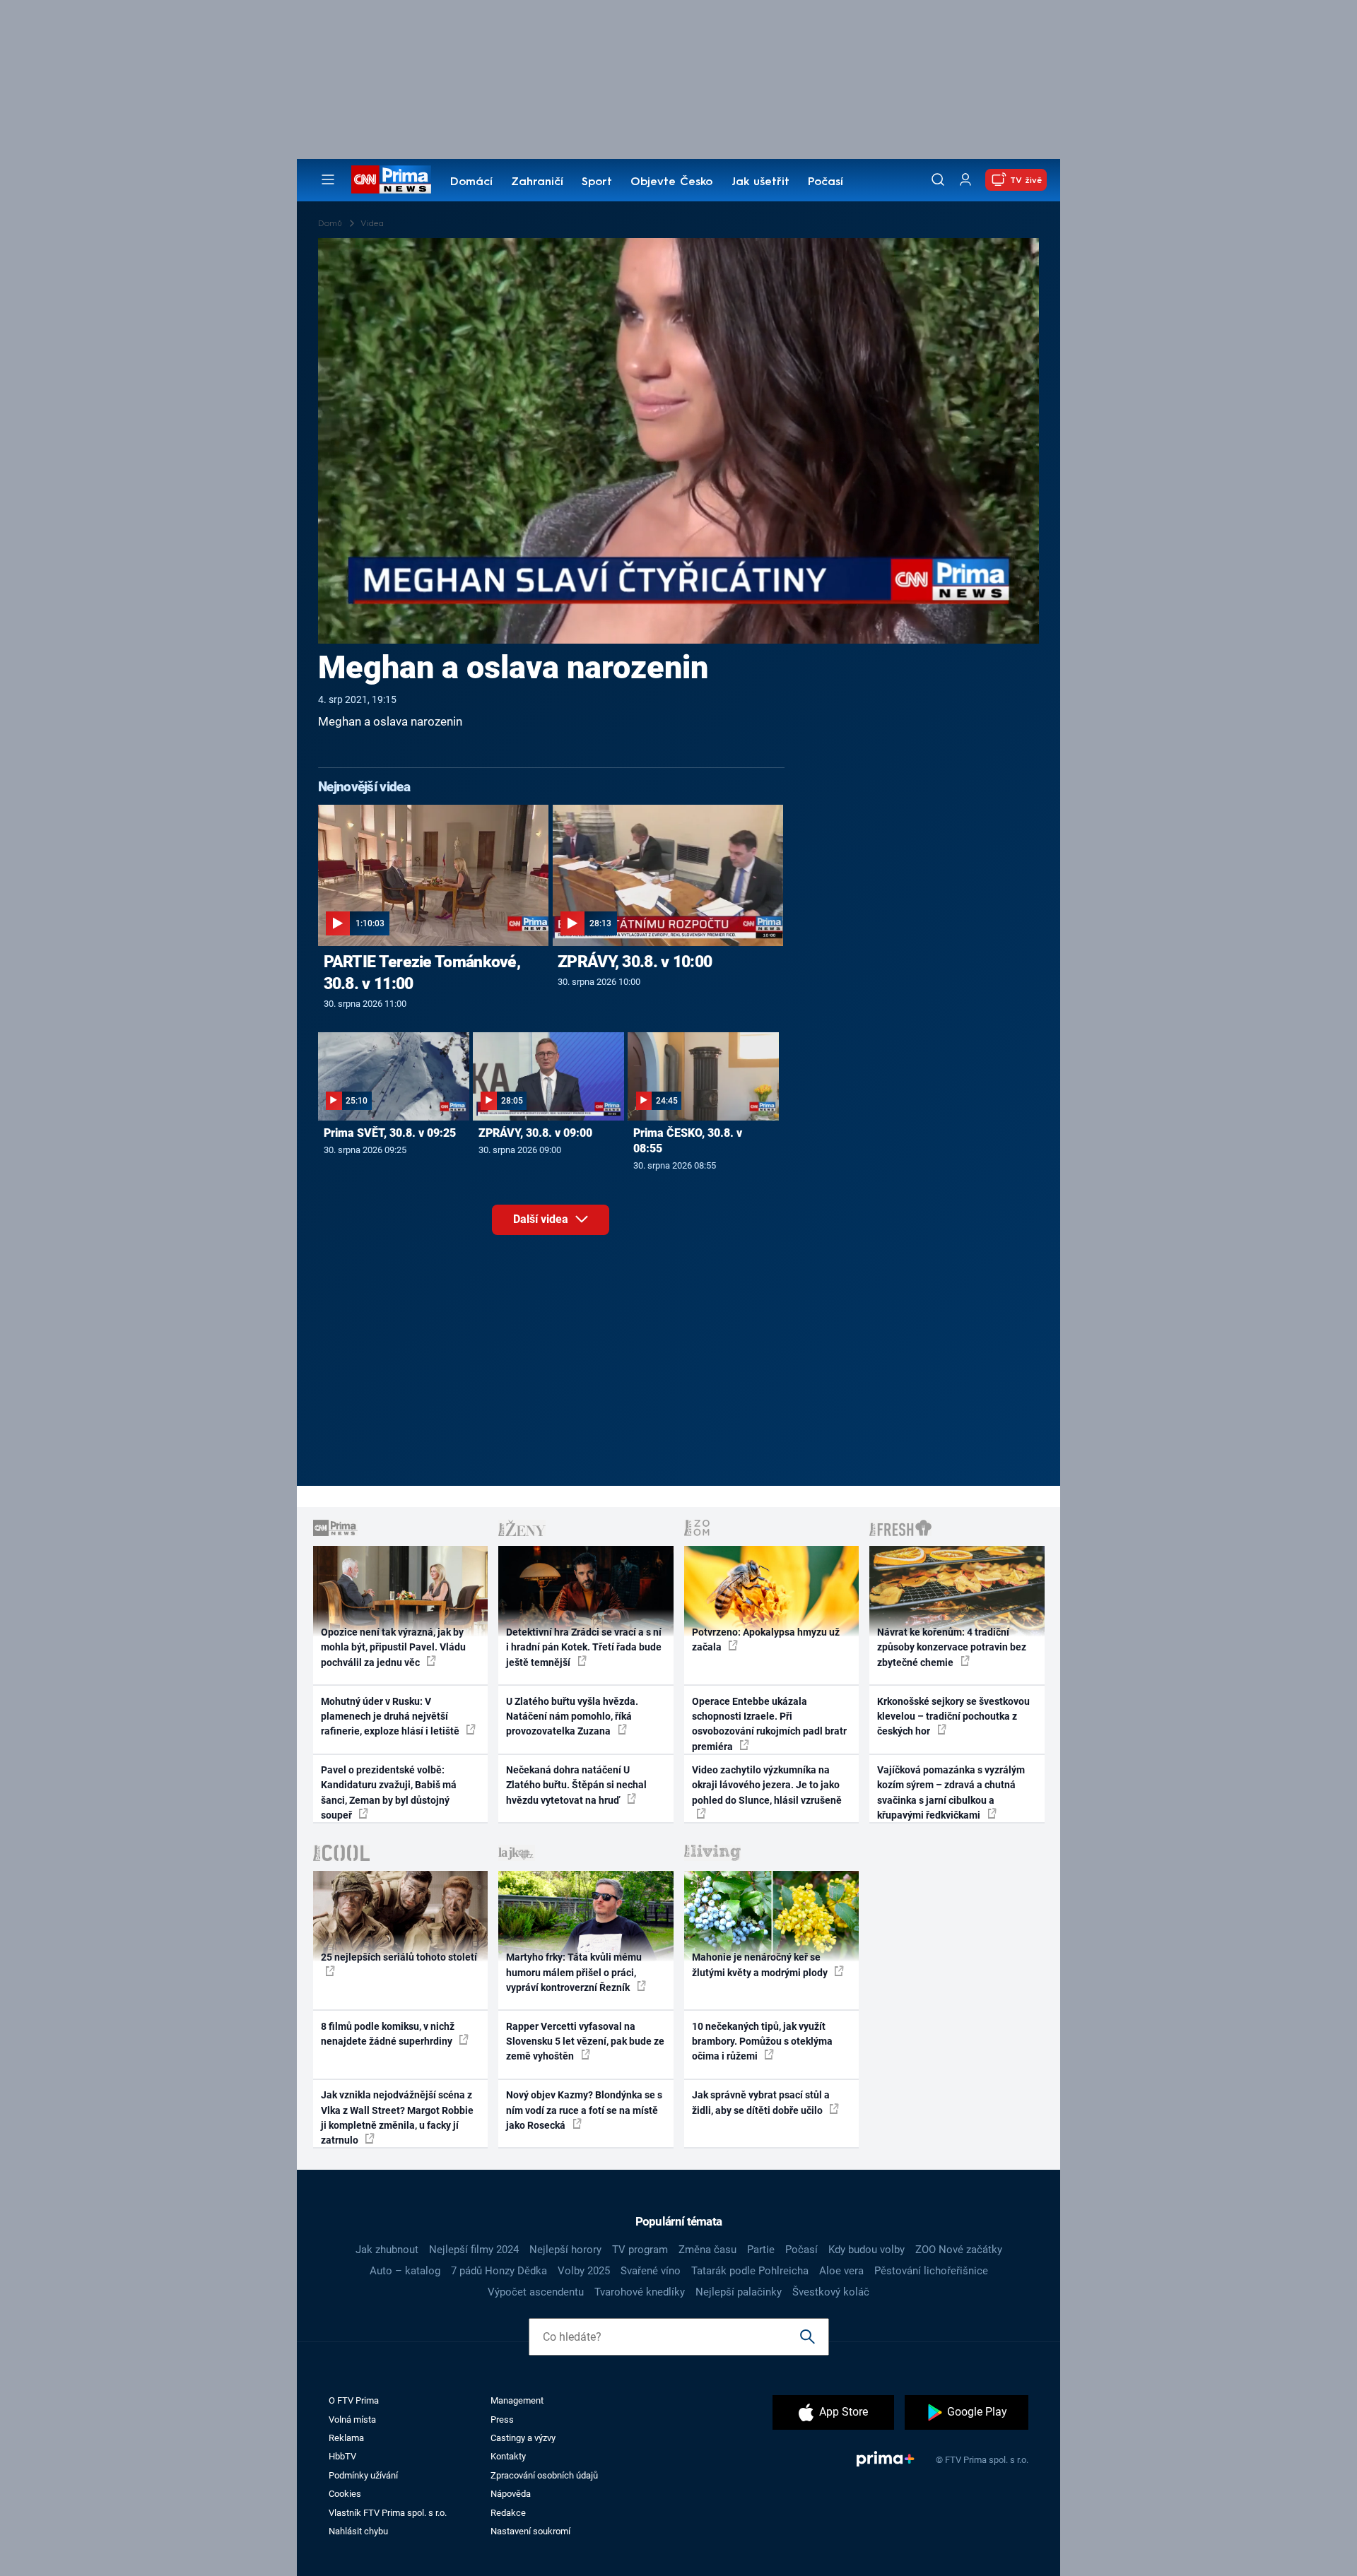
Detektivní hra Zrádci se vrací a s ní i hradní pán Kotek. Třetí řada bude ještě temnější (584, 1647)
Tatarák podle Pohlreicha (750, 2271)
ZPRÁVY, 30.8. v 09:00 (535, 1133)
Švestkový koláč (831, 2292)
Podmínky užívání (363, 2475)
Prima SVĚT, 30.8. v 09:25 (390, 1133)
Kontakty (508, 2456)
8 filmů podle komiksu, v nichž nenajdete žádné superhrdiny (388, 2034)
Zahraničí (537, 182)
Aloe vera (841, 2271)
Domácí (471, 182)
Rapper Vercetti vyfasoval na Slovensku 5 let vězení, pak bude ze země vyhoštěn (585, 2042)
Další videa (542, 1219)
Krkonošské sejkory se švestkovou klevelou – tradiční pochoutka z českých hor (953, 1717)
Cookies (345, 2494)
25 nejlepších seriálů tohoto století (399, 1957)
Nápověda (511, 2494)
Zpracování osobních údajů (544, 2475)
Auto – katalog (405, 2271)
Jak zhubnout (387, 2250)
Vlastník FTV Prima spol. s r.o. (388, 2513)
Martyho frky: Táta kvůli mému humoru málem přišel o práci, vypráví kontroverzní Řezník (574, 1972)
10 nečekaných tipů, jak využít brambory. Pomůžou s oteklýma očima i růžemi (762, 2042)
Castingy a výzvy (523, 2438)
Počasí (826, 182)
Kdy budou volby (867, 2250)
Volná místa (352, 2420)
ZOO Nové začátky (959, 2250)
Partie (761, 2250)
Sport (597, 182)
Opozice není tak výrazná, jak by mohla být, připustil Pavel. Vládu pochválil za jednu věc (393, 1647)
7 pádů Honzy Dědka (499, 2271)
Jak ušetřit (760, 182)
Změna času (707, 2250)
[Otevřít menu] (328, 179)
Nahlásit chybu (358, 2531)
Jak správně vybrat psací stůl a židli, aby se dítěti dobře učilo (761, 2102)
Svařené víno (651, 2271)
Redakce (508, 2513)
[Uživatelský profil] (965, 180)
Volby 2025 (584, 2271)
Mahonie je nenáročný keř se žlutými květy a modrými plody (761, 1965)
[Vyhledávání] (938, 179)
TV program (640, 2250)
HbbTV (342, 2456)
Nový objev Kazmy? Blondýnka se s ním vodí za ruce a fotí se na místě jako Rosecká (584, 2110)
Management (517, 2400)
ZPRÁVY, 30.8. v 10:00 (635, 962)
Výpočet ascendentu (536, 2292)
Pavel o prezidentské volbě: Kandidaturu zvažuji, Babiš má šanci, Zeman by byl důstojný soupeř (389, 1792)
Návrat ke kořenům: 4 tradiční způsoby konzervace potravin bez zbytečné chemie (952, 1647)
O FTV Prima (354, 2400)
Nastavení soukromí (530, 2531)
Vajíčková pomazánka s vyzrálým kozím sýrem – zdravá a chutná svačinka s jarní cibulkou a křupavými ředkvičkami (951, 1792)
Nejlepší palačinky (739, 2292)
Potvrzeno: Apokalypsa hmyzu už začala (766, 1639)
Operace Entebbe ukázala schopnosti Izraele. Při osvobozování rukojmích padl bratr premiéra (769, 1724)
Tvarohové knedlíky (640, 2292)
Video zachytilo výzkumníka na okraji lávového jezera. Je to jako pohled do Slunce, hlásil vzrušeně (767, 1785)
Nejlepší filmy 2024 (474, 2250)
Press (502, 2420)
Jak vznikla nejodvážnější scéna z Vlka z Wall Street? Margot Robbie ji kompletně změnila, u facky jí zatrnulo (397, 2117)
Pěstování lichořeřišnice (931, 2271)
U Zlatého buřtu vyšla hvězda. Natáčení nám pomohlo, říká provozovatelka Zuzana (572, 1717)
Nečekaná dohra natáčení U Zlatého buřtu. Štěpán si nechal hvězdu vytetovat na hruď (576, 1785)
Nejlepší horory (565, 2250)
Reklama (346, 2438)
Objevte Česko (671, 182)
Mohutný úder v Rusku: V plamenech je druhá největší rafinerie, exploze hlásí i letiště (391, 1717)
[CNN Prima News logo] (391, 179)
